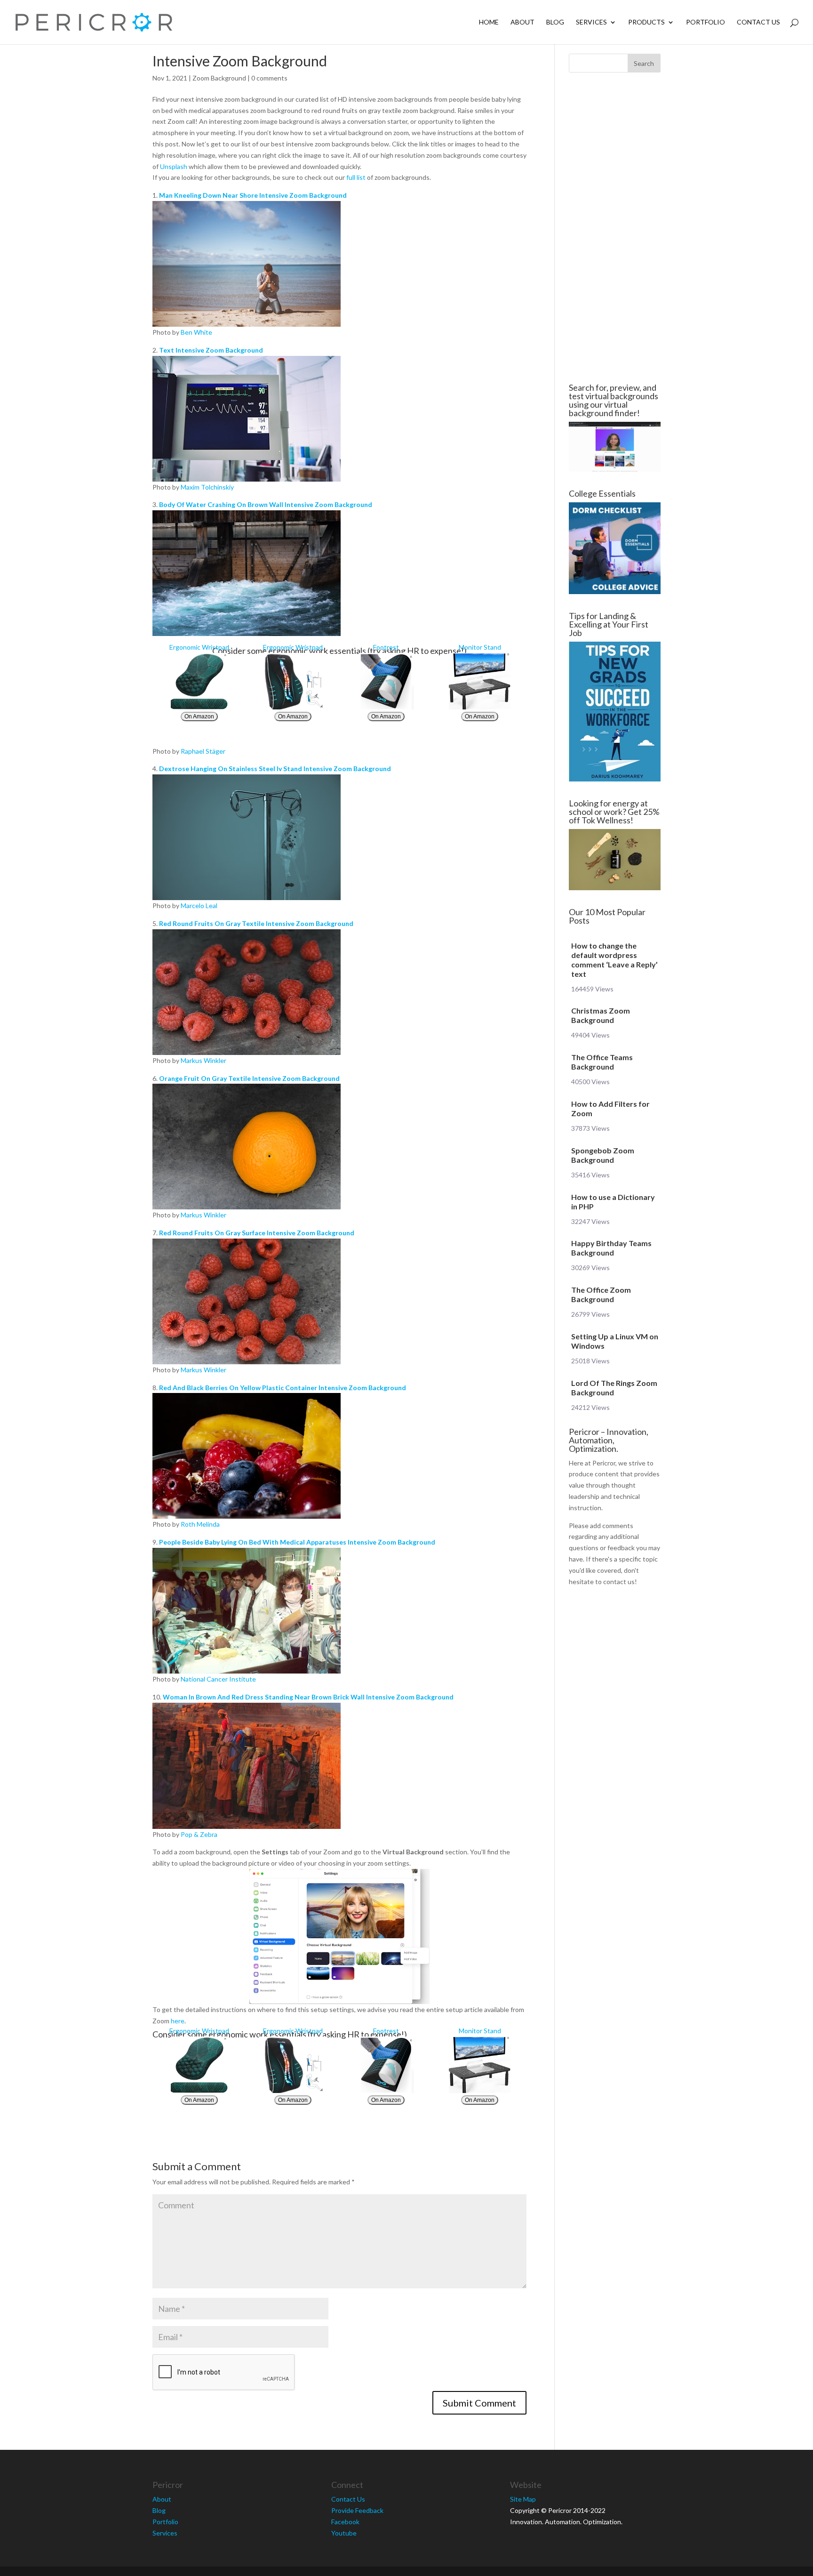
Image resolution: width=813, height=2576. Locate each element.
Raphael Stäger (203, 751)
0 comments (269, 78)
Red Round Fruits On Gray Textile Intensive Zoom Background (256, 923)
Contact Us (758, 22)
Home (489, 22)
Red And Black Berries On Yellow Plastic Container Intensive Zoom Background (283, 1388)
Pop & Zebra (199, 1834)
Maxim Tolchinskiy (207, 487)
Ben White (196, 332)
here (178, 2021)
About (522, 22)
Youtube (344, 2533)
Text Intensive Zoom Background (211, 350)
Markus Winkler (203, 1060)
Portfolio (705, 22)
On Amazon (199, 716)
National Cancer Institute (218, 1679)
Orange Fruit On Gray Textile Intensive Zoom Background (249, 1078)
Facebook (345, 2522)
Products (646, 22)
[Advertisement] (96, 228)
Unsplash (174, 166)
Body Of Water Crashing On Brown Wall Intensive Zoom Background (266, 504)
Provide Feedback (357, 2510)
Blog (555, 22)
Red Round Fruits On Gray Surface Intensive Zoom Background (257, 1233)
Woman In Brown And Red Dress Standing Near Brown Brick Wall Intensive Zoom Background (308, 1697)
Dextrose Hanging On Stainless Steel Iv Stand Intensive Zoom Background (275, 769)
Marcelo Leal (199, 906)
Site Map (523, 2499)
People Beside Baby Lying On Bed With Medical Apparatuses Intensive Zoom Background (297, 1542)
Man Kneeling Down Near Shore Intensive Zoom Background (253, 195)
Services (591, 22)
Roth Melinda (200, 1524)
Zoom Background (219, 78)
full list (356, 177)
